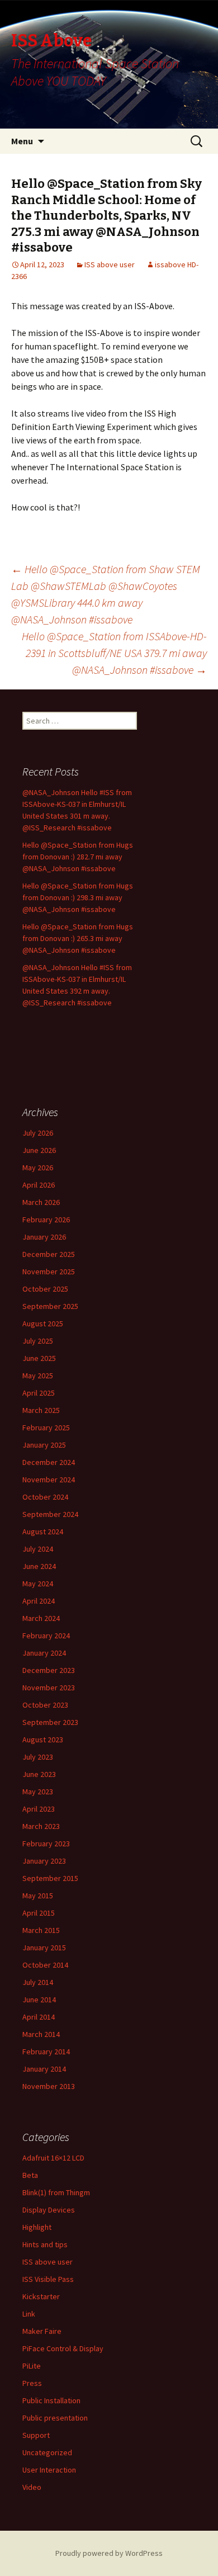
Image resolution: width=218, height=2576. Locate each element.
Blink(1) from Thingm (56, 2192)
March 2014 (41, 2034)
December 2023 (49, 1670)
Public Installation (51, 2400)
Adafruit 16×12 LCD (53, 2158)
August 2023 (43, 1740)
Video (32, 2487)
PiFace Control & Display (63, 2348)
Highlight (37, 2227)
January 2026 (44, 1237)
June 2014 (39, 2000)
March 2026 (41, 1202)
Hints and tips (45, 2244)
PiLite (32, 2366)
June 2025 (39, 1358)
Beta (30, 2175)
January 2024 (44, 1653)
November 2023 (49, 1688)
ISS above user (110, 264)
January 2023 (44, 1861)
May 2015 (38, 1896)
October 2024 (45, 1497)
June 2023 (39, 1774)
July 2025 (38, 1341)
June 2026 (39, 1150)
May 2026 (38, 1168)
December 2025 (49, 1254)
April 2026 (39, 1185)
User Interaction (49, 2470)
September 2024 (50, 1514)
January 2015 (44, 1948)
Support (36, 2435)
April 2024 (39, 1601)
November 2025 (49, 1272)
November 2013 (49, 2086)
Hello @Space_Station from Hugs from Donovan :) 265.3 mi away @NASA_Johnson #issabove (78, 938)
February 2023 (46, 1844)
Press (32, 2383)
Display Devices (49, 2210)
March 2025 (41, 1410)
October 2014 (45, 1965)
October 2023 (45, 1705)
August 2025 (43, 1324)
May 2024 (38, 1584)
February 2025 (46, 1428)
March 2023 (41, 1826)
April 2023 (39, 1809)
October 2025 (45, 1289)
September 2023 (50, 1722)
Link (29, 2314)
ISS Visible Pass (48, 2279)
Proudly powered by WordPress (109, 2553)
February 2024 (46, 1636)
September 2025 (50, 1306)
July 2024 (38, 1549)
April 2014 (39, 2017)
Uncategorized (47, 2452)
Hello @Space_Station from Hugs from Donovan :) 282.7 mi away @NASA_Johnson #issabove (78, 857)
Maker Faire (42, 2331)
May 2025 (38, 1376)
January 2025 (44, 1445)
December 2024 (49, 1462)
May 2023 (38, 1792)
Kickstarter (41, 2296)
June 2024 (39, 1566)
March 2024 (41, 1618)
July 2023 (38, 1757)
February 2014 (46, 2052)
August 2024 (43, 1532)
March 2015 (41, 1930)
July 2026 (38, 1133)
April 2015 (39, 1913)
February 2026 (46, 1220)
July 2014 (38, 1982)
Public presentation (55, 2418)
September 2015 (50, 1878)
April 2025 (39, 1393)
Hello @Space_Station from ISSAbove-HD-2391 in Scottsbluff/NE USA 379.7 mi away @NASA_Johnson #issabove (114, 653)
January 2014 (44, 2069)
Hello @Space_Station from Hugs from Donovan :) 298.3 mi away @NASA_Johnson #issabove (78, 897)
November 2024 (49, 1480)
